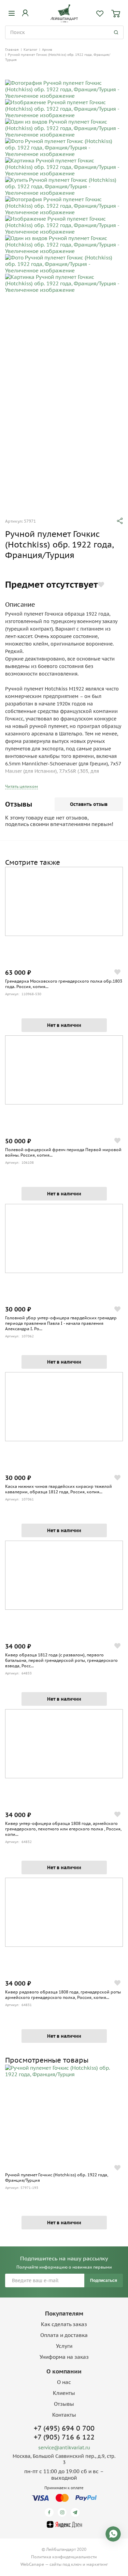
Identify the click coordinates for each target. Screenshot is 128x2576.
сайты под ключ (66, 2564)
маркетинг (97, 2564)
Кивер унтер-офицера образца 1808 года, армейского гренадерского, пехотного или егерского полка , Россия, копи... (63, 1829)
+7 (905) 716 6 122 (64, 2437)
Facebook (50, 2512)
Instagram (63, 2512)
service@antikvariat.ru (64, 2448)
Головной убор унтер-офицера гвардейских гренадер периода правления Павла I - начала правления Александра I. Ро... (61, 1323)
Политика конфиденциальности (64, 2557)
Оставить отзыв (89, 804)
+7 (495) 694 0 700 (64, 2428)
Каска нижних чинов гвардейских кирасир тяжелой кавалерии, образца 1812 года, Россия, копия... (59, 1489)
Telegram (76, 2512)
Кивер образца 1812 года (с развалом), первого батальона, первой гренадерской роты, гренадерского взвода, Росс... (61, 1660)
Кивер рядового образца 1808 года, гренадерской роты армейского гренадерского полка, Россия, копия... (63, 1995)
